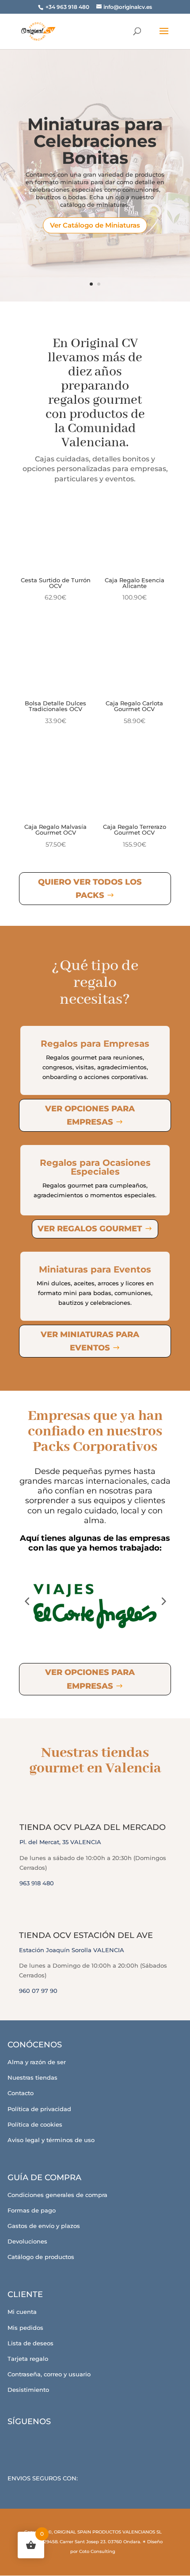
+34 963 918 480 (68, 7)
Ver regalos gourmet (90, 1229)
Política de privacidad (39, 2109)
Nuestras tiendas (32, 2077)
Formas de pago (32, 2210)
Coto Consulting (97, 2551)
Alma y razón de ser (37, 2062)
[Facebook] (20, 2442)
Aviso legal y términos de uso (51, 2140)
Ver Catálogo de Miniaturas (95, 225)
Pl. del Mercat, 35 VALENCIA (60, 1842)
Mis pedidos (25, 2328)
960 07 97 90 (38, 1991)
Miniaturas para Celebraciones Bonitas (95, 141)
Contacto (21, 2093)
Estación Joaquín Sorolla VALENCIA (72, 1950)
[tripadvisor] (68, 2442)
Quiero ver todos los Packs (90, 889)
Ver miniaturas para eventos (90, 1341)
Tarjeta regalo (28, 2359)
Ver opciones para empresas (90, 1116)
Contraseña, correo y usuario (49, 2374)
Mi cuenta (22, 2312)
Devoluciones (27, 2241)
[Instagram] (44, 2442)
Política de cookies (35, 2124)
